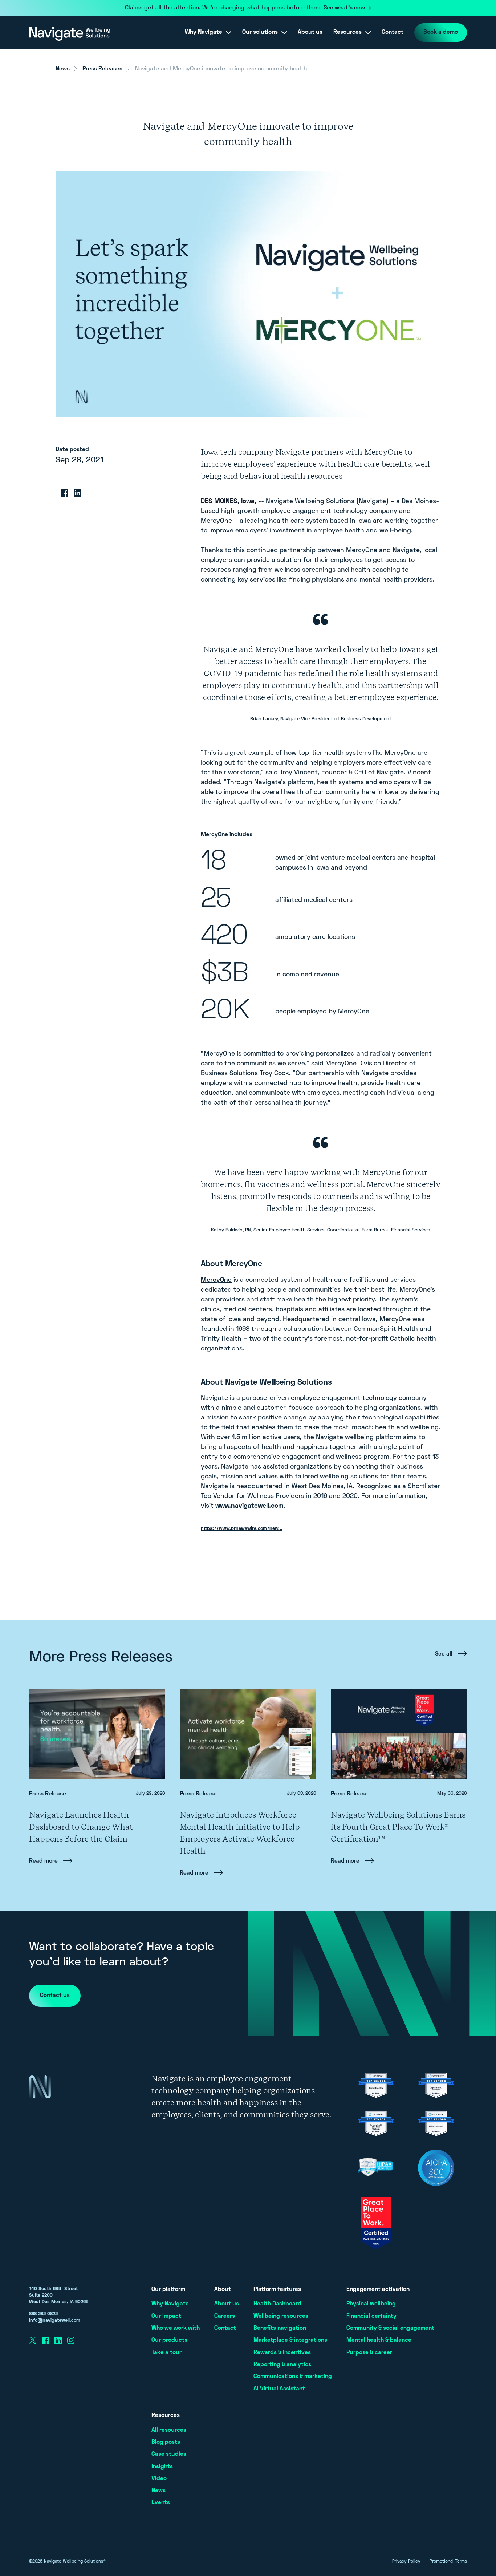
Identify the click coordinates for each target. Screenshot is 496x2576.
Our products (169, 2340)
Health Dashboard (277, 2304)
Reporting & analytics (282, 2365)
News (63, 69)
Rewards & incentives (282, 2353)
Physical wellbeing (371, 2304)
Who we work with (176, 2328)
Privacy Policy (406, 2562)
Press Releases (102, 69)
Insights (162, 2467)
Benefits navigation (280, 2328)
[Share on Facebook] (65, 493)
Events (161, 2503)
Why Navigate (170, 2304)
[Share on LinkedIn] (77, 493)
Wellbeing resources (281, 2316)
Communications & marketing (293, 2377)
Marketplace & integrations (290, 2340)
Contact (393, 32)
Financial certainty (371, 2316)
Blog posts (166, 2442)
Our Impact (166, 2316)
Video (159, 2479)
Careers (225, 2316)
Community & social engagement (390, 2328)
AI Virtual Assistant (279, 2389)
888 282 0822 (43, 2314)
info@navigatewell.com (55, 2321)
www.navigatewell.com (249, 1506)
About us (310, 32)
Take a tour (166, 2353)
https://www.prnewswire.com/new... (242, 1529)
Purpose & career (369, 2353)
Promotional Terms (448, 2562)
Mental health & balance (379, 2340)
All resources (169, 2430)
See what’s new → (347, 8)
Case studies (169, 2454)
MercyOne (216, 1280)
